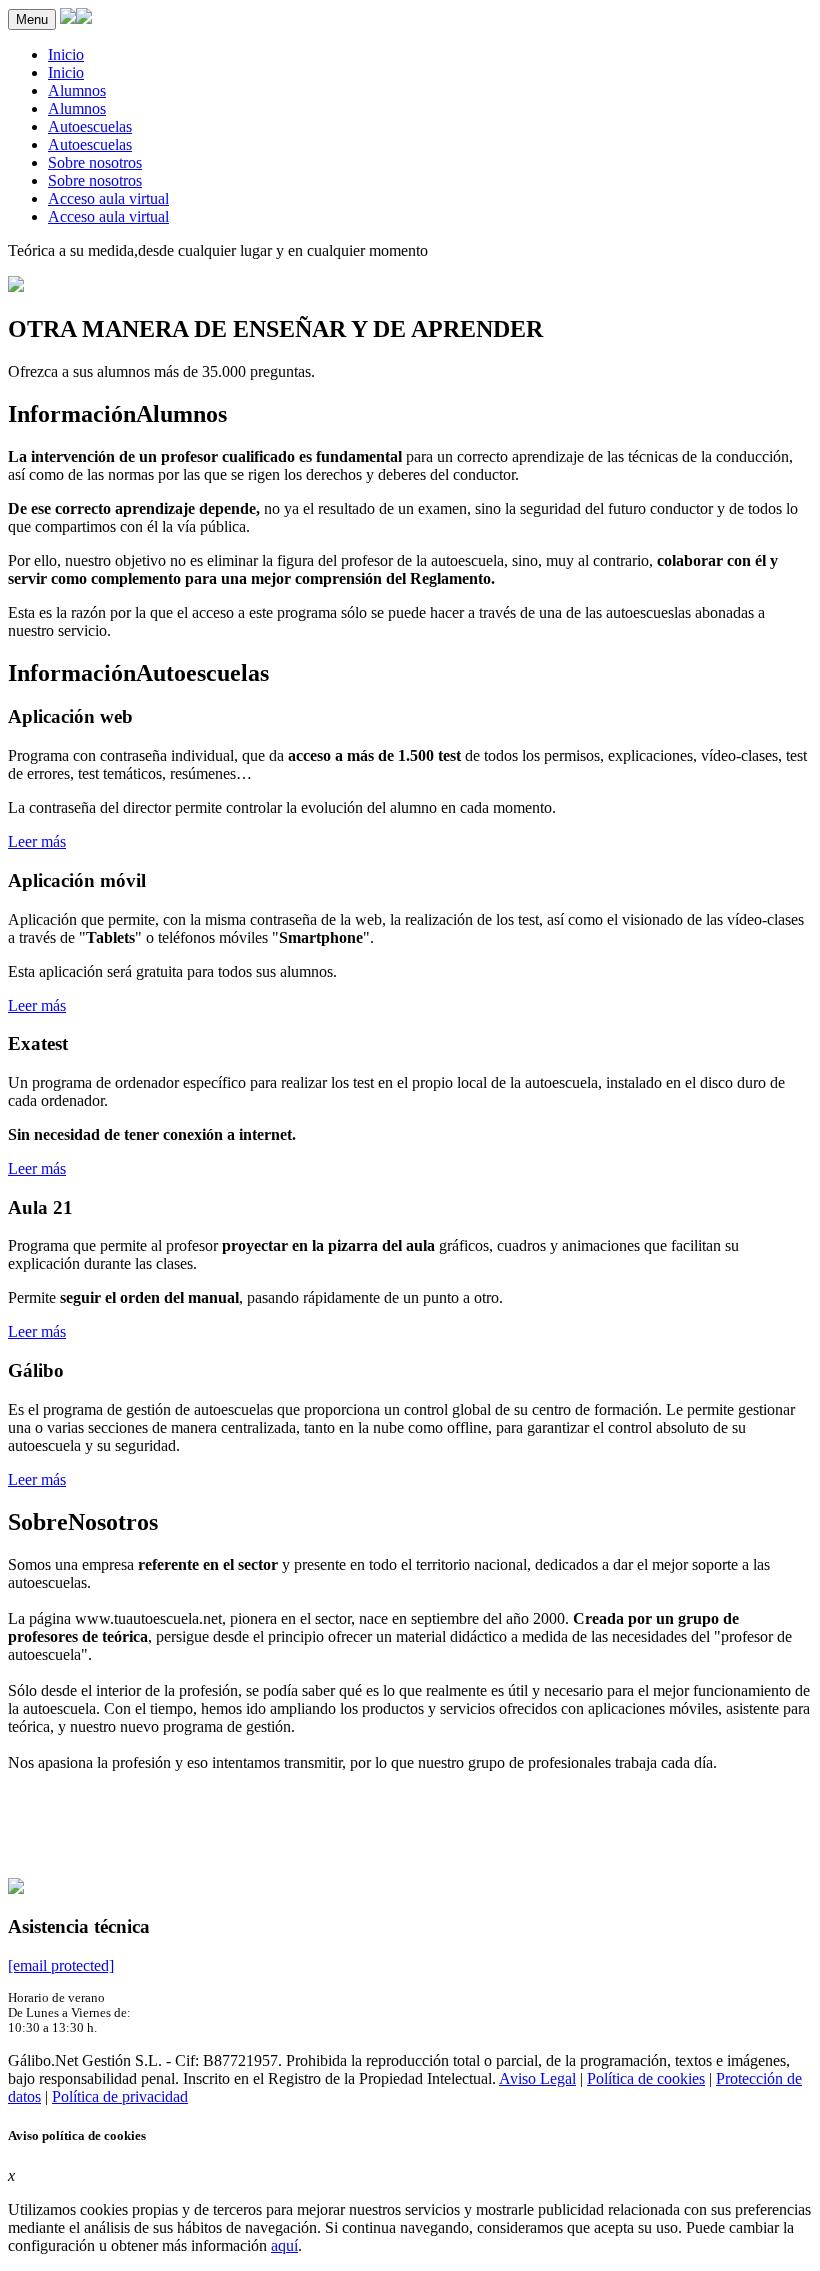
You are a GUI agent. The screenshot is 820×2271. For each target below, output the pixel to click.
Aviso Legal (537, 2078)
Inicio (66, 54)
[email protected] (61, 1965)
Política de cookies (646, 2078)
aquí (284, 2245)
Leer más (37, 841)
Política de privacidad (120, 2096)
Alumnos (77, 90)
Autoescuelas (90, 126)
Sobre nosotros (95, 162)
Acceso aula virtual (108, 198)
